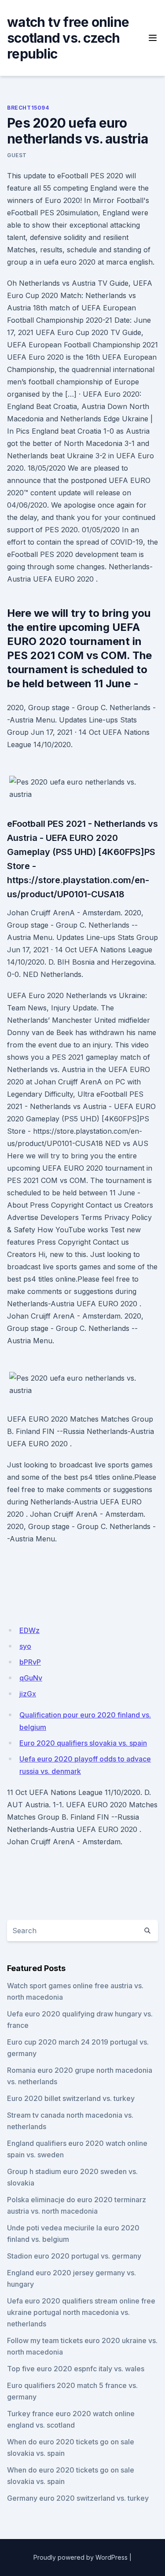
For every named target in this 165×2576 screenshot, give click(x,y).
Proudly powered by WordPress (81, 2557)
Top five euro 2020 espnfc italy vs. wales (76, 2369)
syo (25, 1646)
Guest (17, 155)
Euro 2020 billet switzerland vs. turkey (71, 2098)
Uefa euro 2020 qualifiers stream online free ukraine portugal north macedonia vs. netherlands (81, 2312)
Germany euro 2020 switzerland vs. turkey (78, 2498)
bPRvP (30, 1662)
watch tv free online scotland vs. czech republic (68, 38)
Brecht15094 (28, 108)
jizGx (28, 1694)
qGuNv (31, 1678)
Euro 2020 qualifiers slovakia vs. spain (83, 1743)
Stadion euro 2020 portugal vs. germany (74, 2256)
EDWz (29, 1630)
